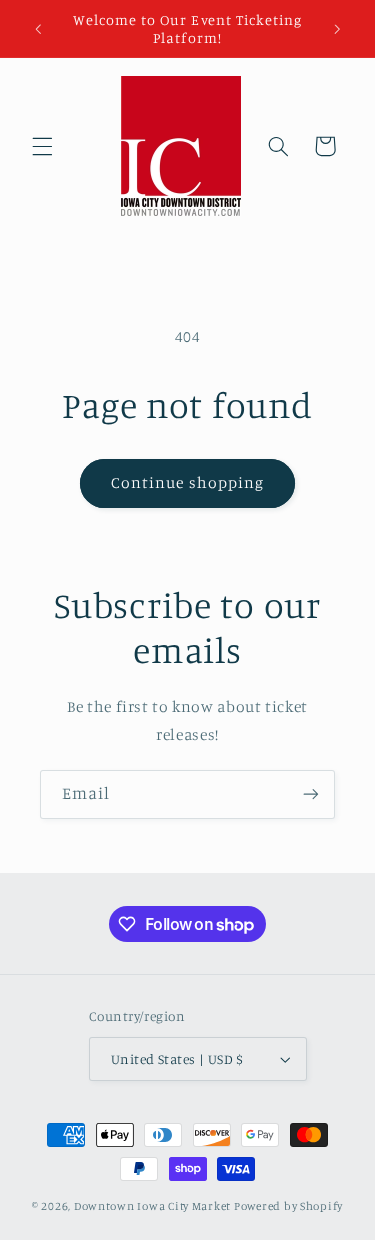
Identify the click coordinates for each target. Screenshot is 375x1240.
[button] (42, 146)
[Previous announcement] (38, 29)
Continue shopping (187, 482)
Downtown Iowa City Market (152, 1206)
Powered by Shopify (288, 1206)
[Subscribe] (311, 794)
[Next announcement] (337, 29)
